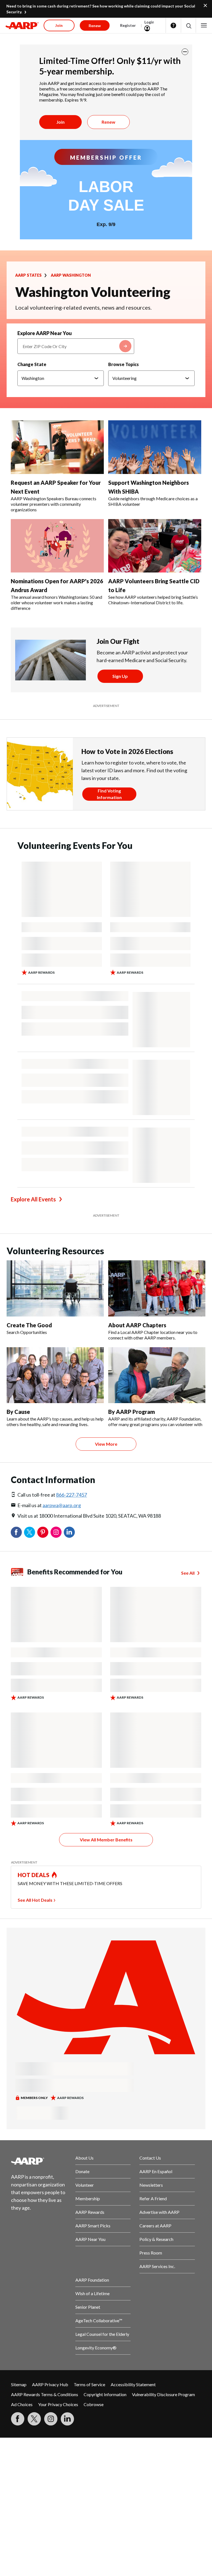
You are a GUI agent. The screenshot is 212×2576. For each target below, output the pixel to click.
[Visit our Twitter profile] (34, 2419)
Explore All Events (33, 1199)
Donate (82, 2171)
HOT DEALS (34, 1875)
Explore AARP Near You (45, 333)
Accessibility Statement (133, 2384)
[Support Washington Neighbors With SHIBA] (155, 447)
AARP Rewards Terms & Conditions (45, 2394)
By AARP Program (132, 1412)
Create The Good (29, 1325)
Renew (108, 122)
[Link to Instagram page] (51, 2419)
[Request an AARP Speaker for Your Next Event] (57, 447)
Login (149, 22)
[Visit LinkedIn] (67, 2419)
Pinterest (43, 1532)
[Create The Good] (55, 1288)
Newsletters (151, 2185)
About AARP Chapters (137, 1325)
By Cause (18, 1412)
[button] (188, 26)
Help (173, 25)
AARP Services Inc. (157, 2266)
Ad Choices (22, 2404)
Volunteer (85, 2185)
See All (188, 1573)
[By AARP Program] (157, 1375)
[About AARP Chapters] (157, 1288)
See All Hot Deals (35, 1900)
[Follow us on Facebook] (18, 2419)
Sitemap (19, 2384)
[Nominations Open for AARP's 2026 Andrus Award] (57, 546)
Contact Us (150, 2158)
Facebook (16, 1532)
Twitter (30, 1532)
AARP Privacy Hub (50, 2384)
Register (128, 25)
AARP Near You (90, 2239)
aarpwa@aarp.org (62, 1505)
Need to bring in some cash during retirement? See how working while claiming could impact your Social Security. (101, 9)
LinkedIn (69, 1532)
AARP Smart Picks (93, 2226)
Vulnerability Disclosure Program (163, 2394)
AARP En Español (156, 2171)
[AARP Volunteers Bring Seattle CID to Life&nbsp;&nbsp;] (155, 546)
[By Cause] (55, 1375)
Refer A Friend (153, 2198)
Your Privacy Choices (58, 2404)
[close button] (185, 52)
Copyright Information (105, 2394)
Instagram (56, 1532)
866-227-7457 (71, 1495)
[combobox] (76, 346)
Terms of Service (89, 2384)
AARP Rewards (90, 2212)
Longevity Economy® (96, 2348)
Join (60, 122)
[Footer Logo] (39, 2161)
